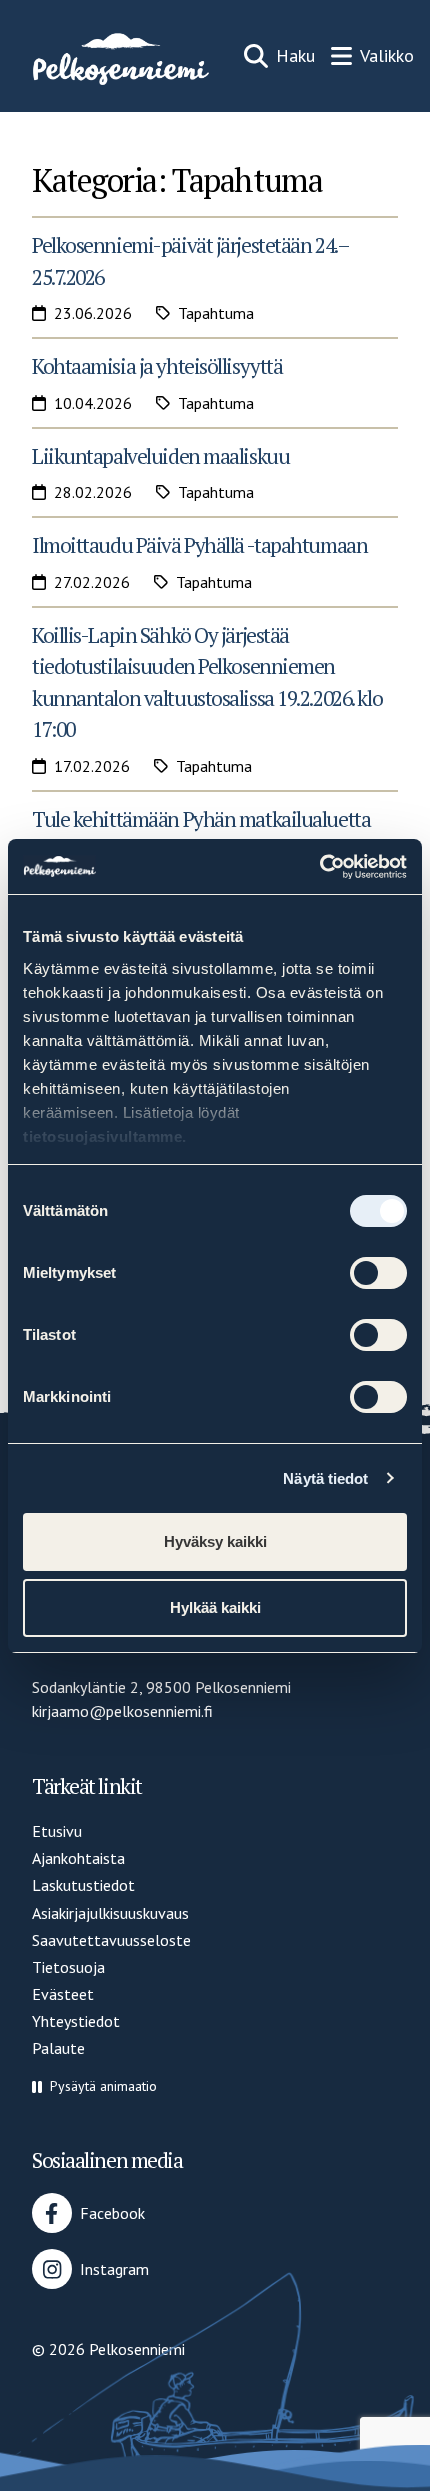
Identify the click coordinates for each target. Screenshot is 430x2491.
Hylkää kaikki (215, 1607)
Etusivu (57, 1831)
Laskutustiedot (83, 1885)
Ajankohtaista (78, 1858)
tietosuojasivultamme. (105, 1136)
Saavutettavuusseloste (111, 1940)
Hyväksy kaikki (215, 1541)
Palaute (58, 2048)
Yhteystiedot (76, 2021)
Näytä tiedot (325, 1478)
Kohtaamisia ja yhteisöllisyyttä (157, 366)
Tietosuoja (68, 1967)
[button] (94, 2086)
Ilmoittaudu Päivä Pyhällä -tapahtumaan (199, 545)
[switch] (378, 1273)
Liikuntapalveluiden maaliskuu (160, 456)
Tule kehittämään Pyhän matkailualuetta (201, 819)
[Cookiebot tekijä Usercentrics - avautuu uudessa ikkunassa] (319, 867)
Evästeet (63, 1994)
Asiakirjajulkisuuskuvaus (110, 1913)
